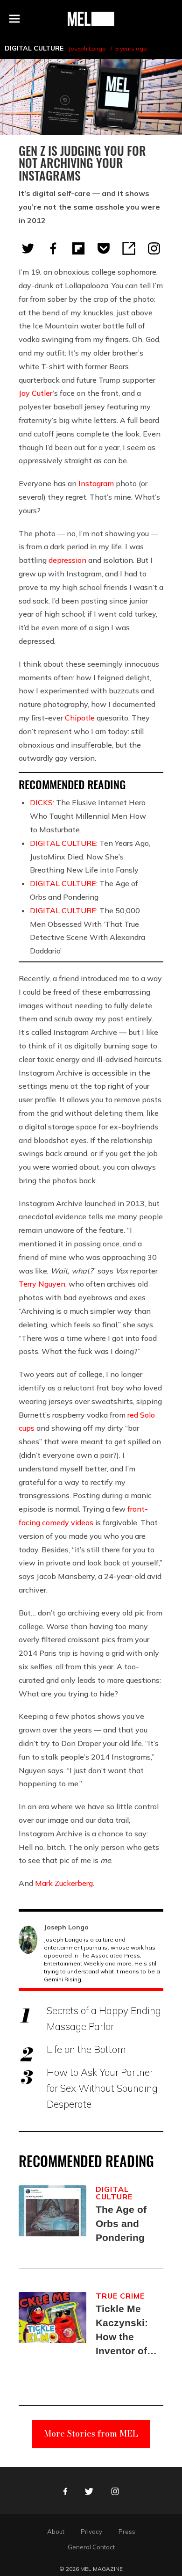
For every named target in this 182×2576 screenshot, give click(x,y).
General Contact (91, 2547)
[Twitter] (28, 248)
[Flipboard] (78, 248)
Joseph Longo (87, 48)
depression (67, 560)
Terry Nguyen (42, 1284)
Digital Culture (34, 48)
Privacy (91, 2532)
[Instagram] (154, 248)
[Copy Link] (129, 248)
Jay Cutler (36, 393)
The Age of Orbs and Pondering (121, 2223)
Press (127, 2532)
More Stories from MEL (91, 2434)
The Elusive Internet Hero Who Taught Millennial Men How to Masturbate (88, 816)
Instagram (96, 483)
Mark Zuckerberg (64, 1883)
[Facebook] (53, 248)
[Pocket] (104, 248)
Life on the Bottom (86, 2049)
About (56, 2532)
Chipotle (80, 718)
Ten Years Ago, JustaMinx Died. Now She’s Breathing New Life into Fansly (90, 857)
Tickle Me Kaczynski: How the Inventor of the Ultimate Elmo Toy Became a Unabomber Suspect (124, 2331)
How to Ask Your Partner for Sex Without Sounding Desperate (102, 2088)
